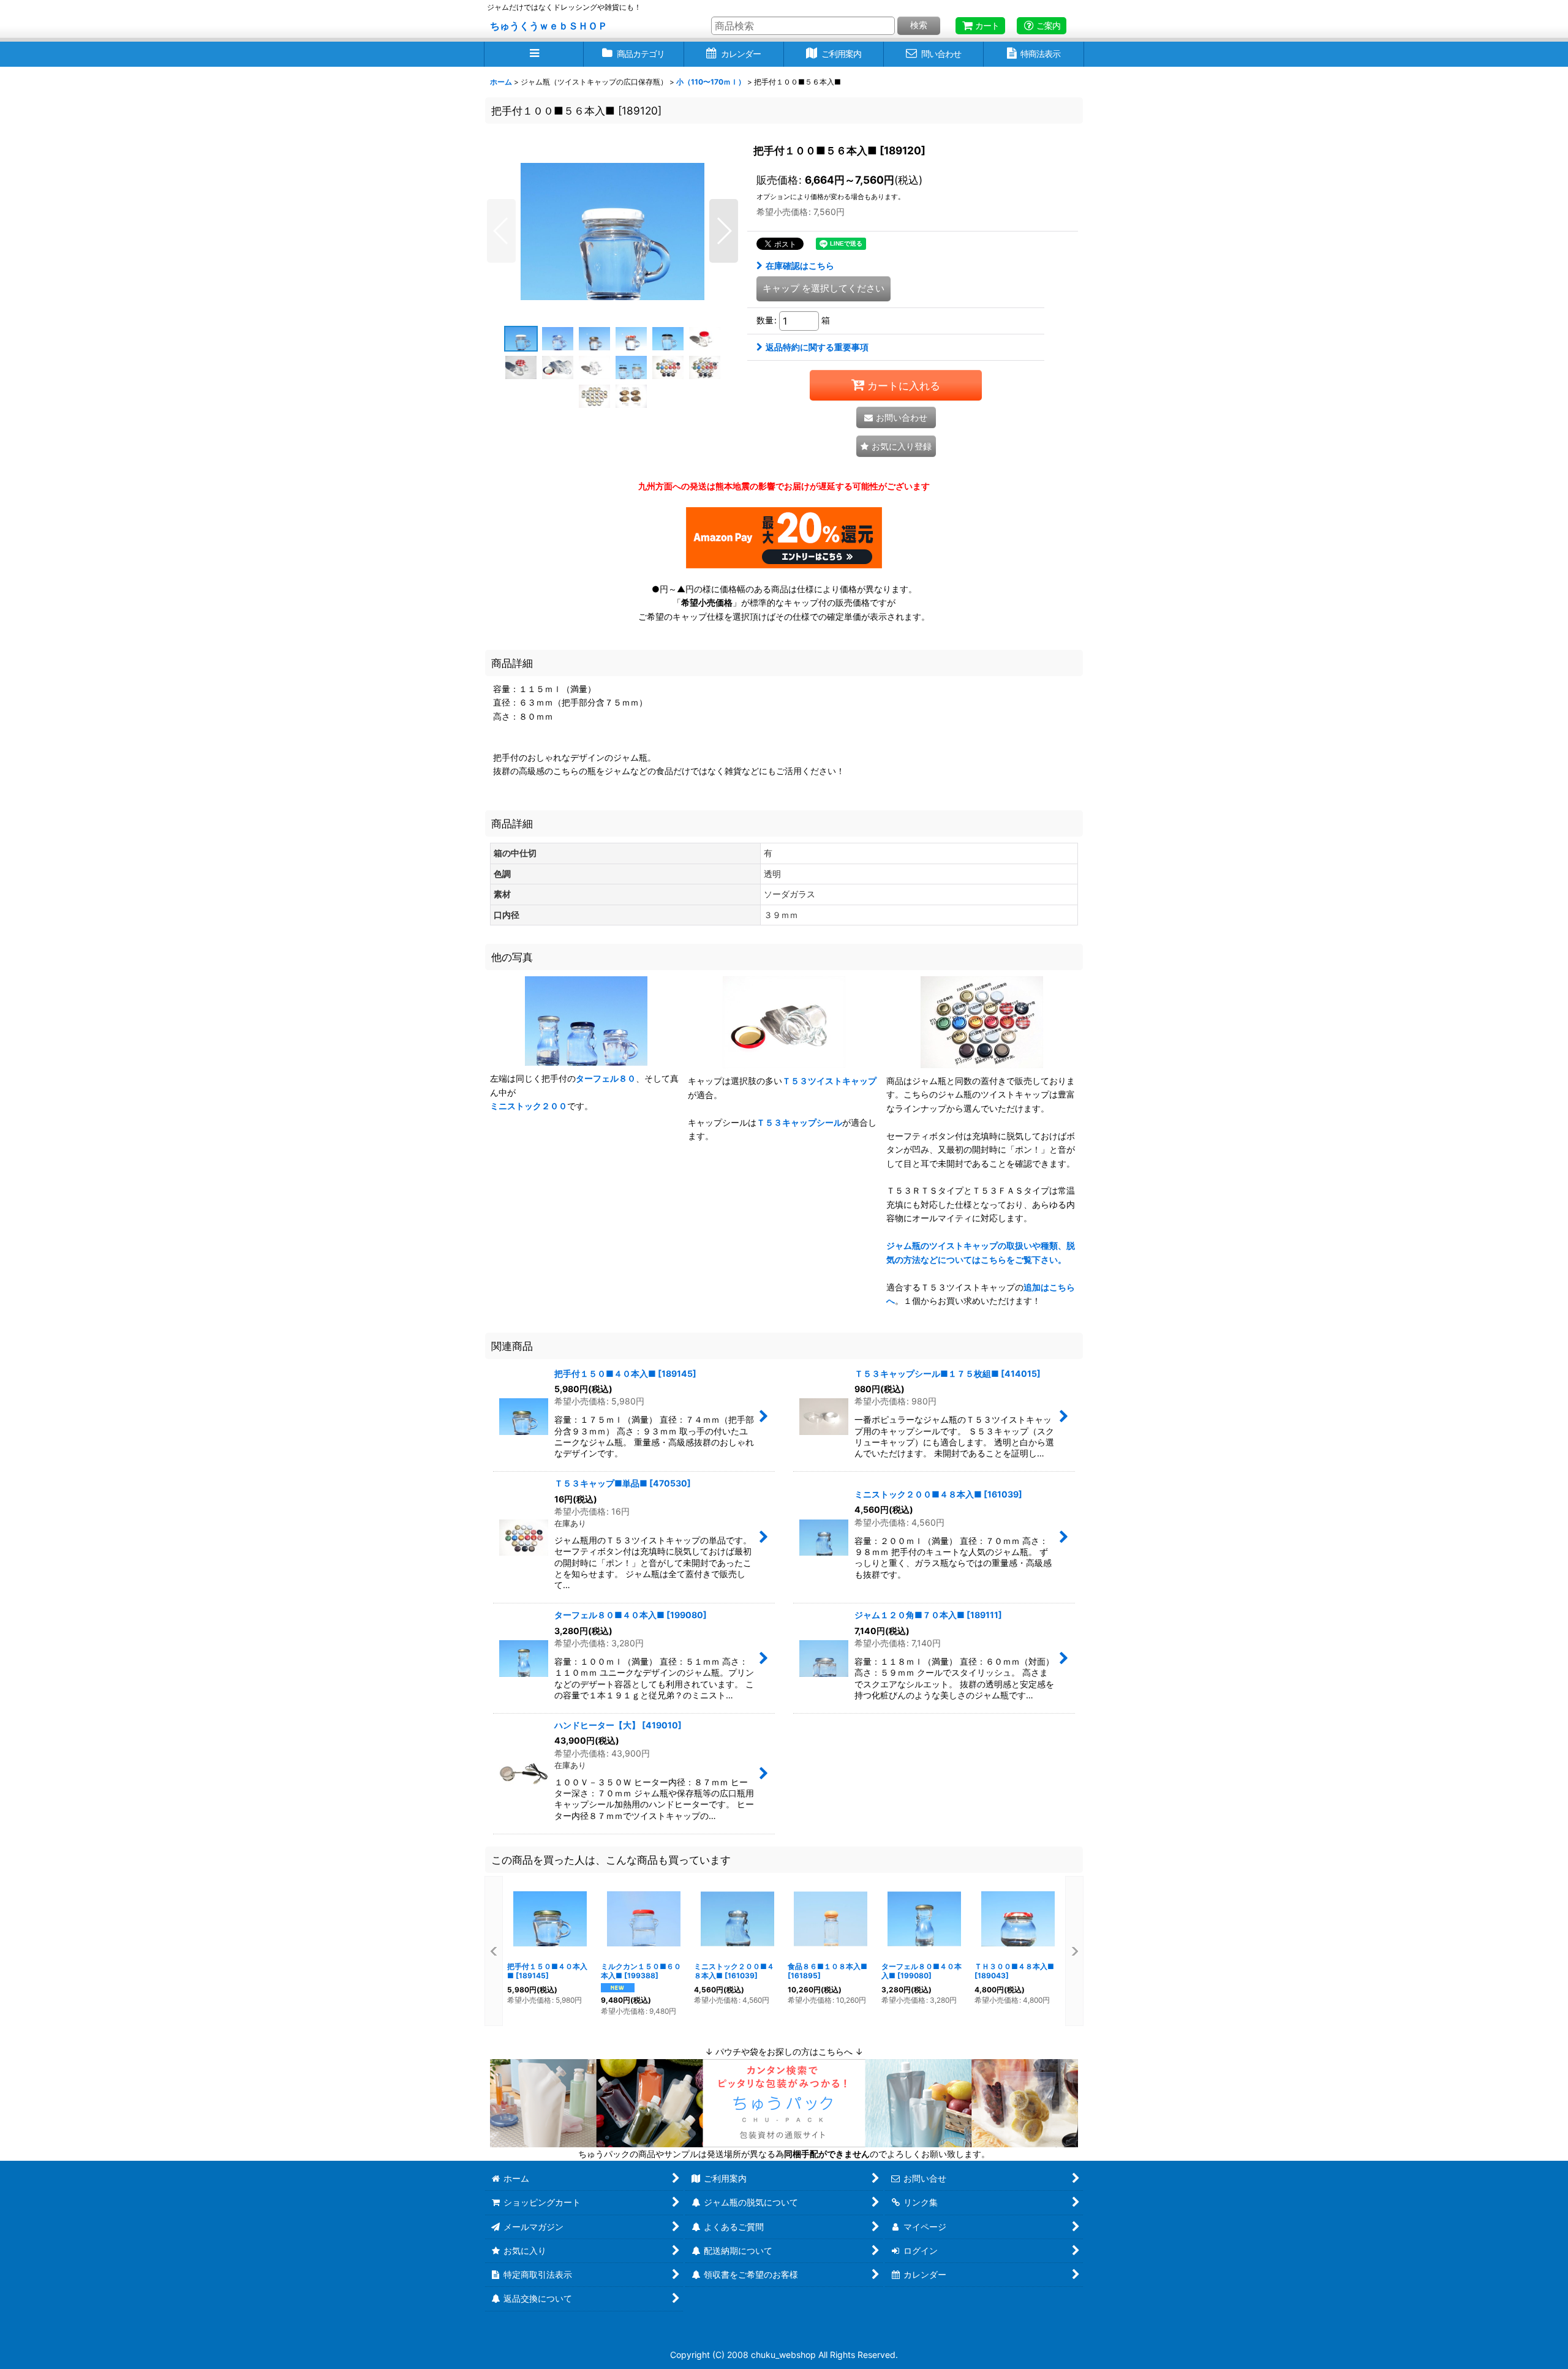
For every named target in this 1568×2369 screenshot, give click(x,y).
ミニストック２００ (529, 1106)
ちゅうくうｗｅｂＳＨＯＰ (549, 26)
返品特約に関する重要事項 (817, 347)
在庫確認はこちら (800, 266)
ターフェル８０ (606, 1078)
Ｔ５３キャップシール (799, 1122)
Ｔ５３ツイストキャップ (829, 1081)
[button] (534, 54)
